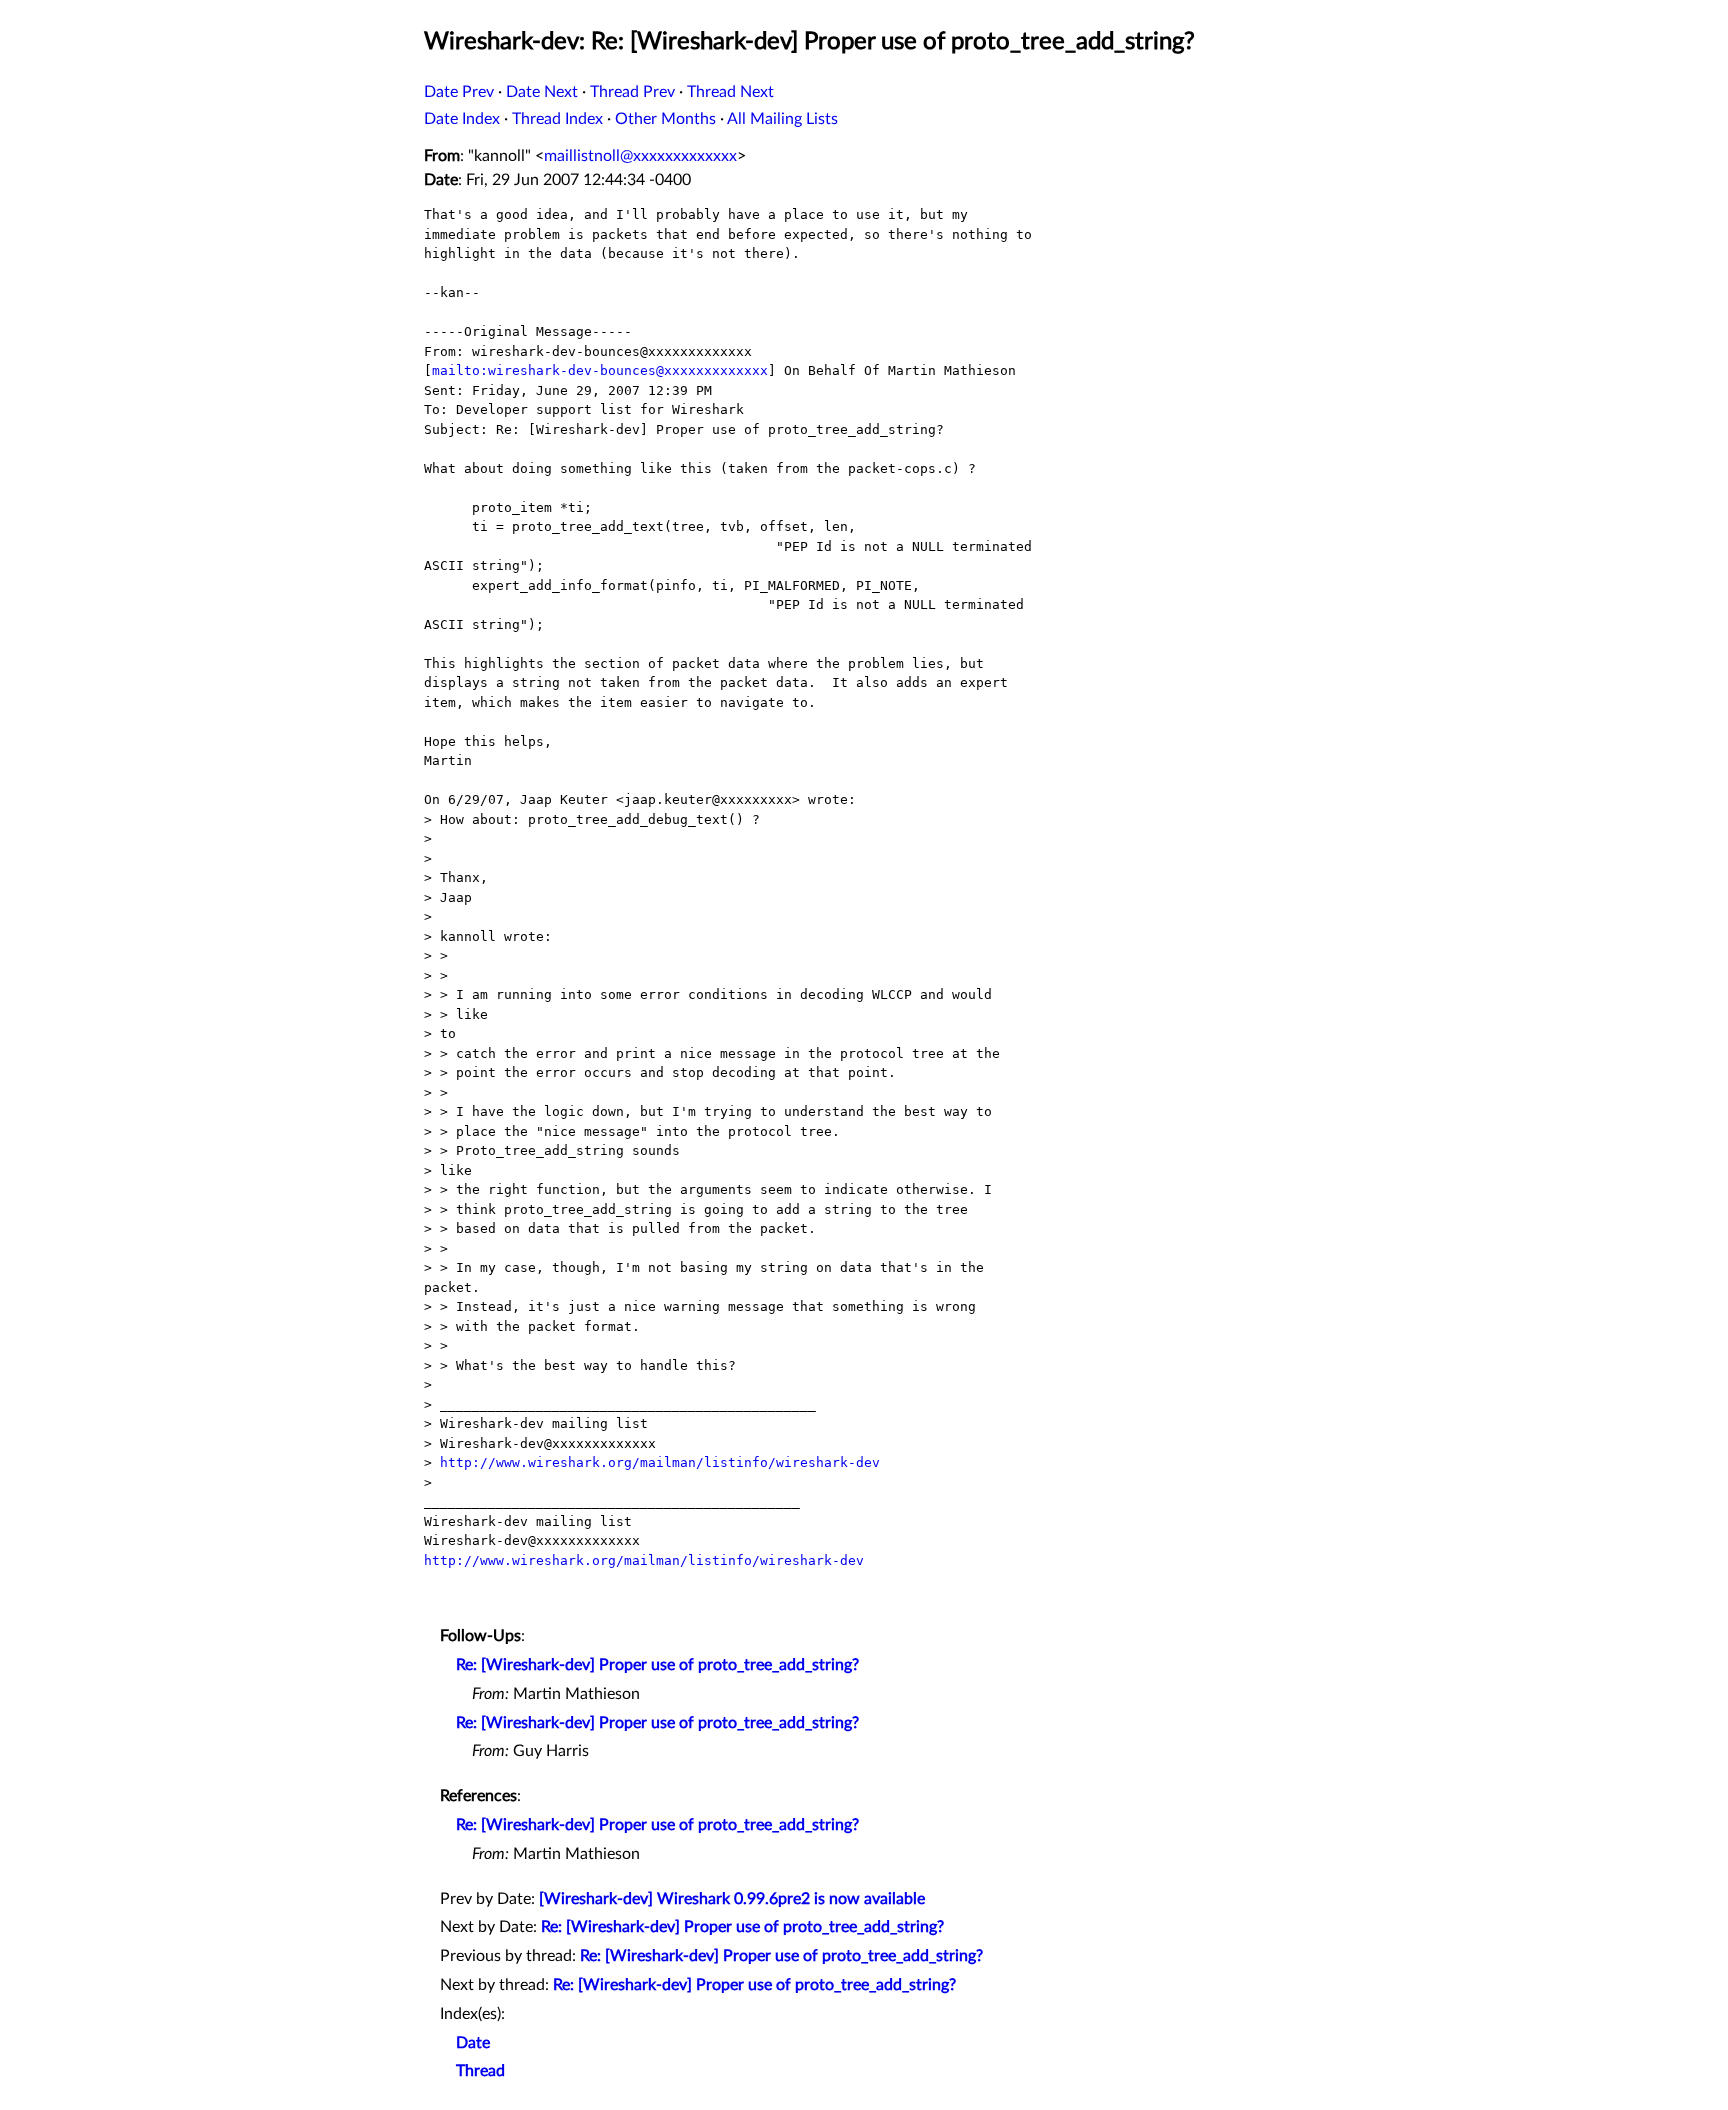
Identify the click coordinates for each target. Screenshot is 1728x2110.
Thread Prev (632, 92)
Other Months (665, 119)
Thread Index (557, 119)
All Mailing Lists (782, 119)
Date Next (542, 92)
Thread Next (730, 92)
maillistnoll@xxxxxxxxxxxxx (640, 156)
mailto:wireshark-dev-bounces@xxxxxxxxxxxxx (600, 370)
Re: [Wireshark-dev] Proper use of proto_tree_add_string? (657, 1665)
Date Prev (459, 92)
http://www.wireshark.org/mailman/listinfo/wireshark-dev (660, 1462)
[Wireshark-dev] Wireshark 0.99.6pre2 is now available (732, 1899)
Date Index (462, 119)
